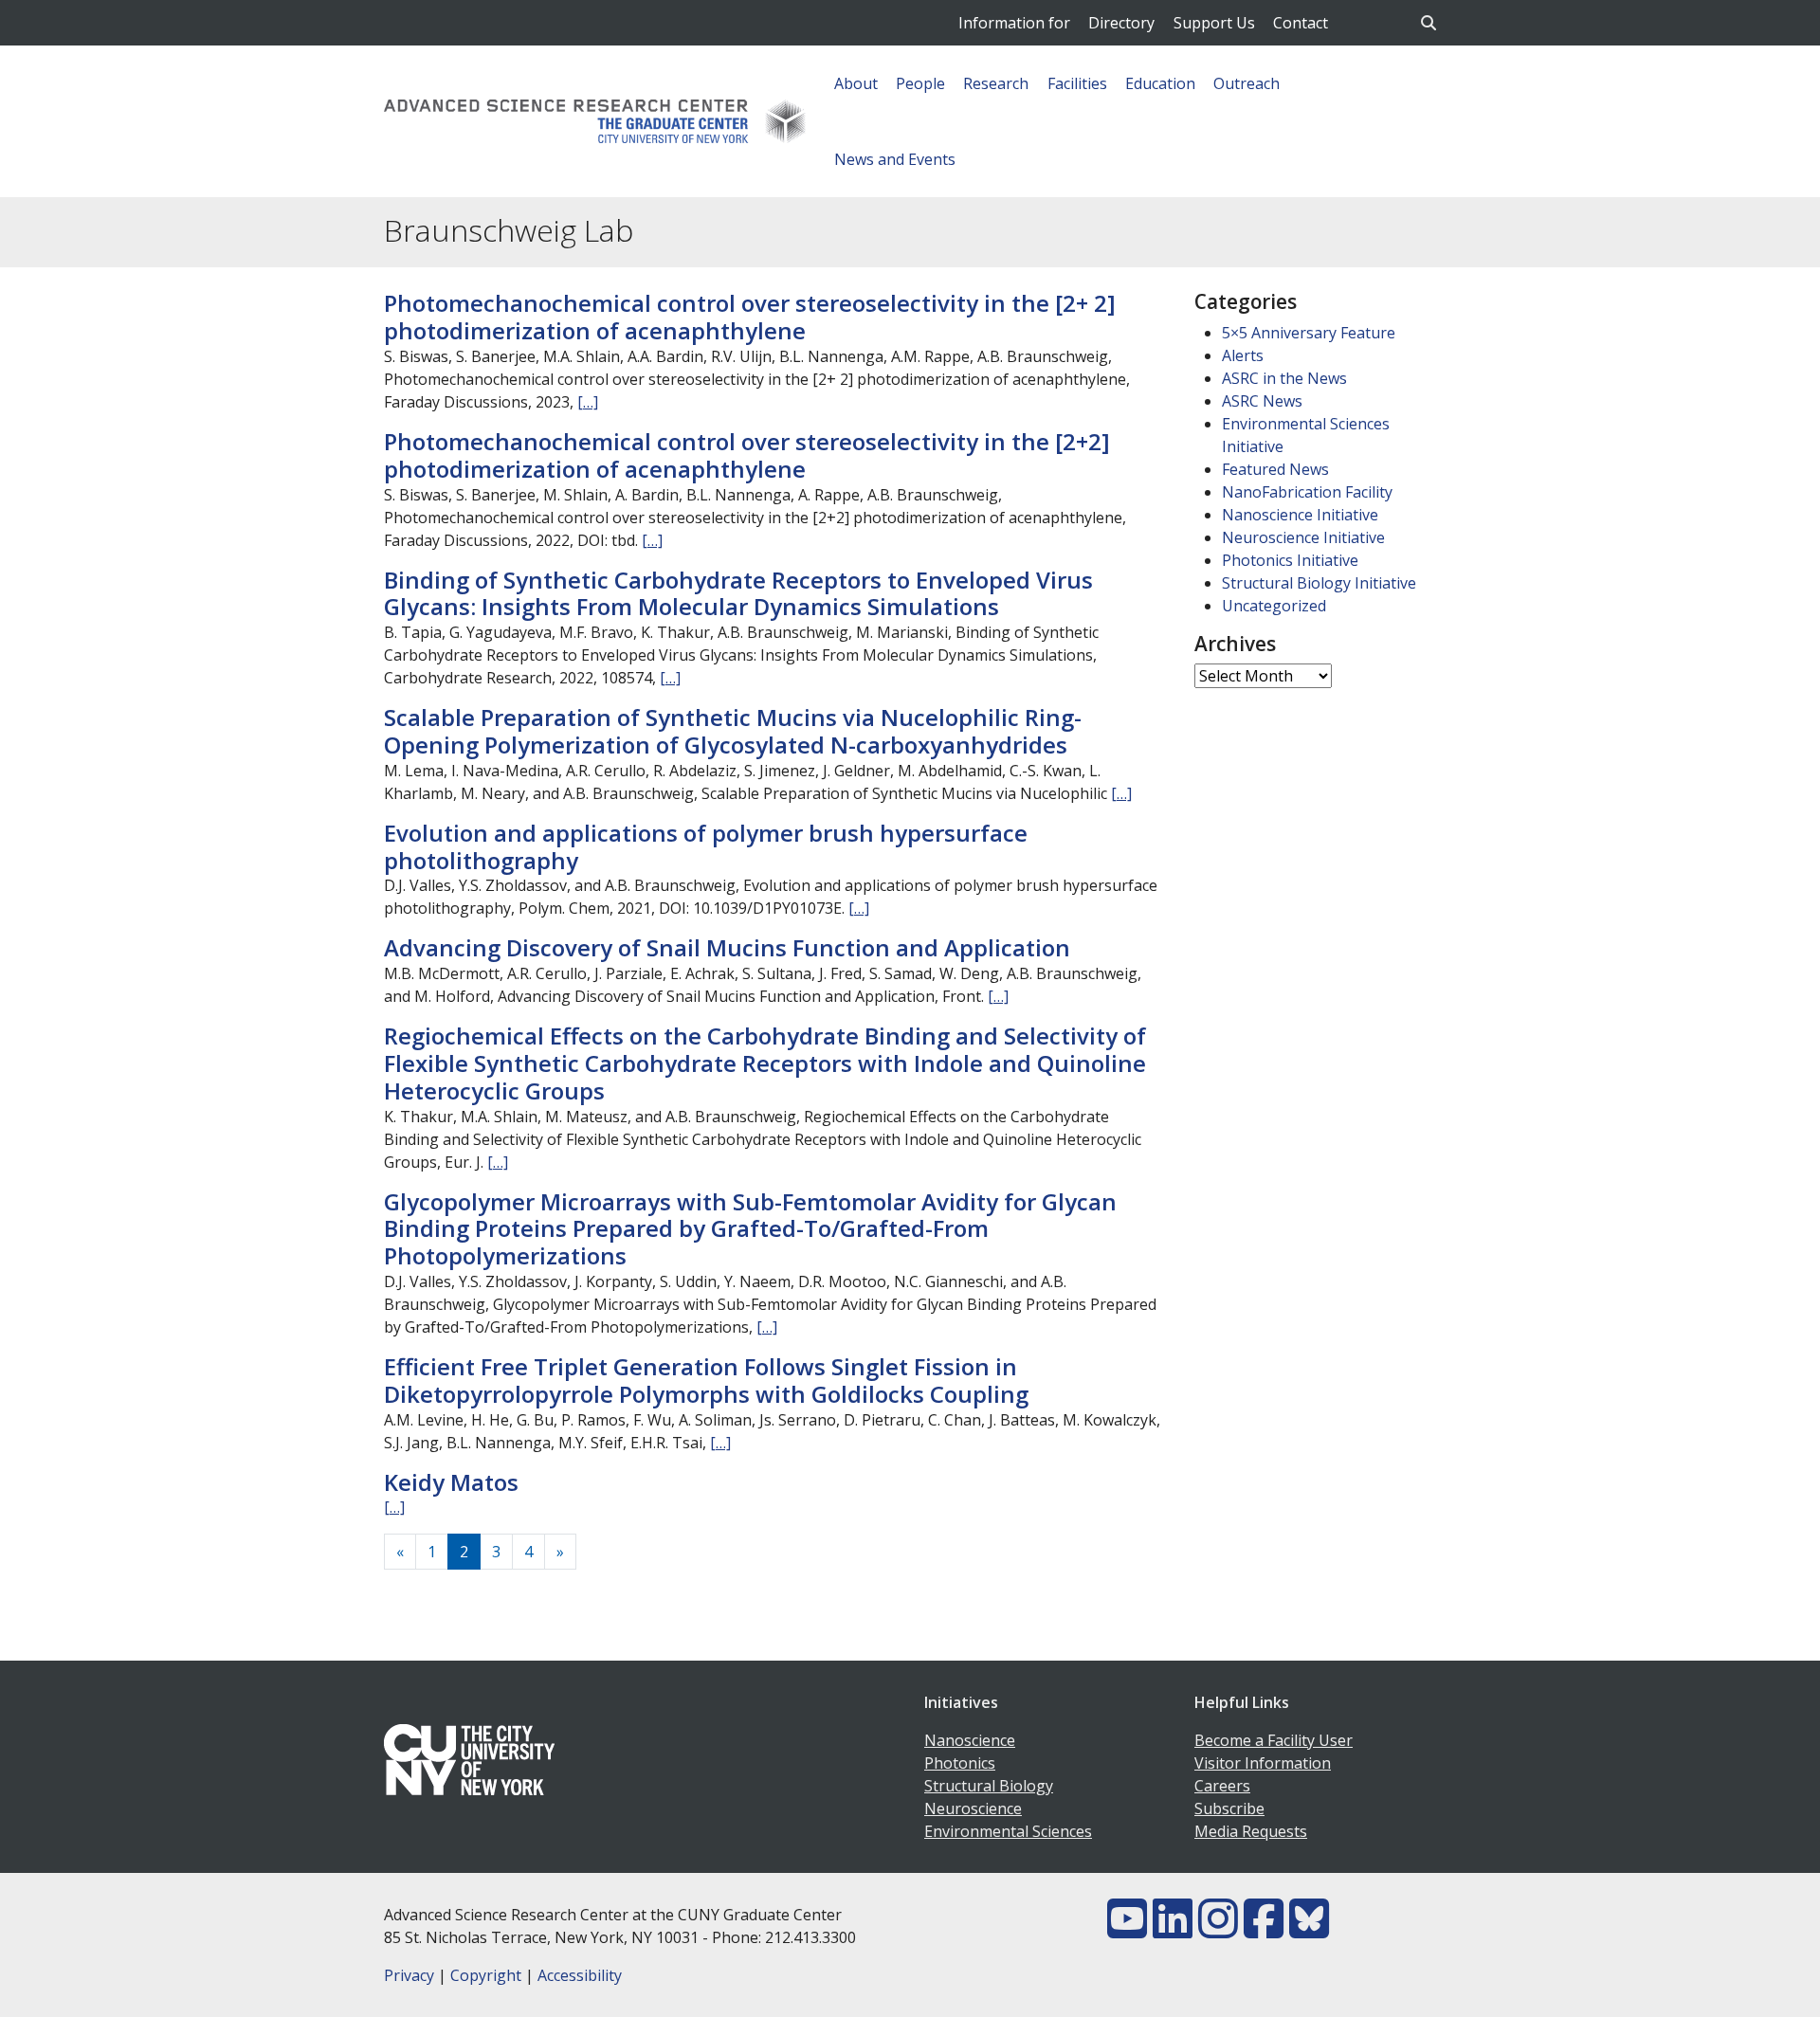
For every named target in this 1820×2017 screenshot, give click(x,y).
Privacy (409, 1975)
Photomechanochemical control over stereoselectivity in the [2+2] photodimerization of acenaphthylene (747, 455)
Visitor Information (1263, 1763)
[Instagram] (1218, 1930)
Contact (1301, 23)
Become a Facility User (1274, 1740)
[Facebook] (1264, 1930)
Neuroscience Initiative (1303, 537)
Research (996, 83)
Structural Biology (989, 1786)
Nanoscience (970, 1740)
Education (1160, 83)
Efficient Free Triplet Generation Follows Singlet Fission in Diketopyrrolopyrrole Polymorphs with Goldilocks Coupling (706, 1380)
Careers (1222, 1786)
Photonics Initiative (1290, 560)
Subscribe (1229, 1808)
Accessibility (580, 1975)
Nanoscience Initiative (1300, 515)
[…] (588, 402)
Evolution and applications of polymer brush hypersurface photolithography (706, 846)
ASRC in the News (1284, 378)
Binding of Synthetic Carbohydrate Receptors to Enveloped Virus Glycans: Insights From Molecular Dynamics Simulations (738, 593)
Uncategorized (1274, 606)
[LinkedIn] (1173, 1930)
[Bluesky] (1309, 1930)
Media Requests (1251, 1831)
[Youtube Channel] (1127, 1930)
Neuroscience (973, 1808)
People (920, 83)
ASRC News (1262, 401)
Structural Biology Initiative (1319, 583)
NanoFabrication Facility (1307, 492)
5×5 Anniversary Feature (1309, 333)
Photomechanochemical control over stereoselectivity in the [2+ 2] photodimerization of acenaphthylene (750, 317)
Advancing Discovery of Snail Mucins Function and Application (727, 947)
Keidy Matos (451, 1482)
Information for (1014, 23)
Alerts (1243, 355)
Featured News (1275, 469)
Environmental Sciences (1008, 1831)
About (856, 83)
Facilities (1077, 83)
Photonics (960, 1763)
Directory (1121, 23)
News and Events (895, 159)
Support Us (1214, 23)
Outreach (1247, 83)
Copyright (486, 1975)
